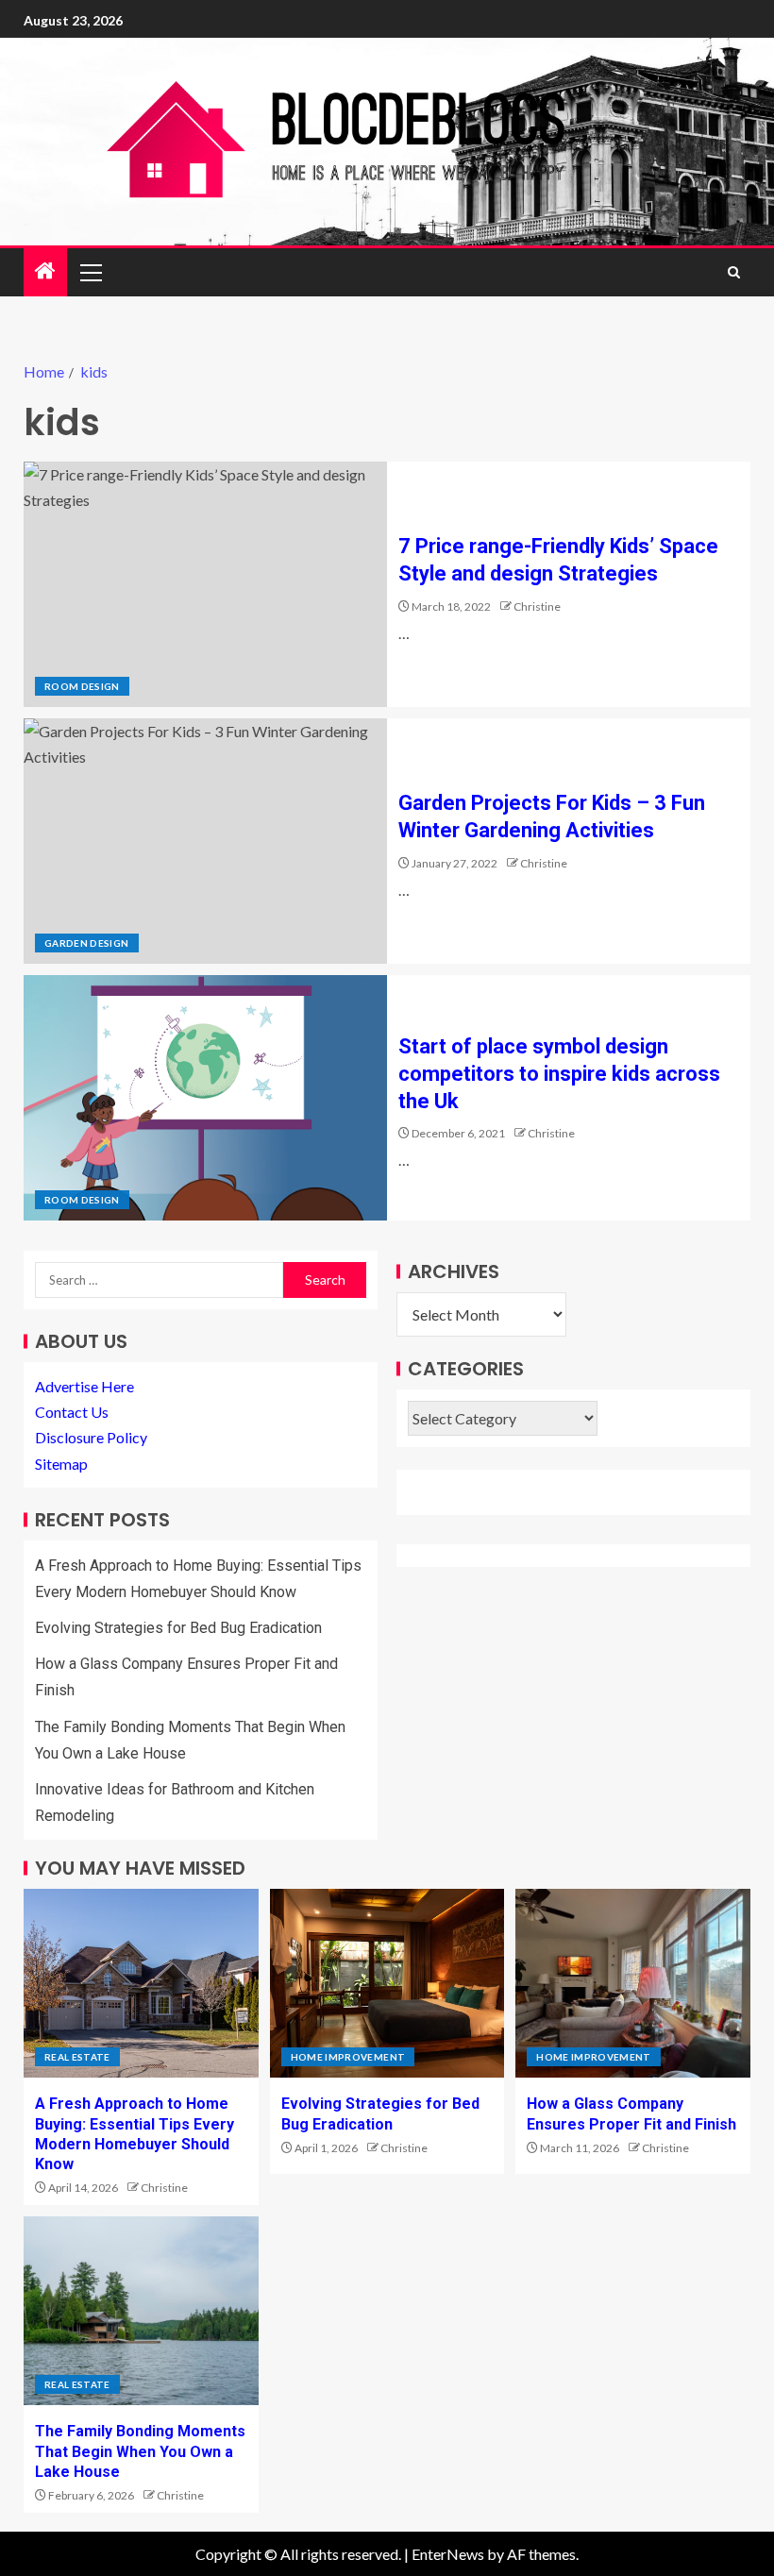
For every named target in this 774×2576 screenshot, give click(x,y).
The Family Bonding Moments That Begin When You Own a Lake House (140, 2451)
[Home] (45, 271)
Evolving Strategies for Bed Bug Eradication (178, 1628)
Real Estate (77, 2057)
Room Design (82, 686)
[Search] (734, 272)
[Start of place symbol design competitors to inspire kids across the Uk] (205, 1098)
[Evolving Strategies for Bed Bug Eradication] (387, 1983)
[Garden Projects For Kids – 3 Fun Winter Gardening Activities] (205, 841)
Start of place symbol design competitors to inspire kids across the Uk (559, 1074)
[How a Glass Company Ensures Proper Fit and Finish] (633, 1983)
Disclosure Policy (91, 1437)
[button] (90, 272)
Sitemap (61, 1464)
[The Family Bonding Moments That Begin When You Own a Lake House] (141, 2311)
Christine (537, 606)
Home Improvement (348, 2057)
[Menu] (90, 272)
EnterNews (448, 2554)
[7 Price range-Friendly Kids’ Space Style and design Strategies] (205, 584)
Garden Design (87, 943)
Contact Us (72, 1412)
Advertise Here (84, 1386)
